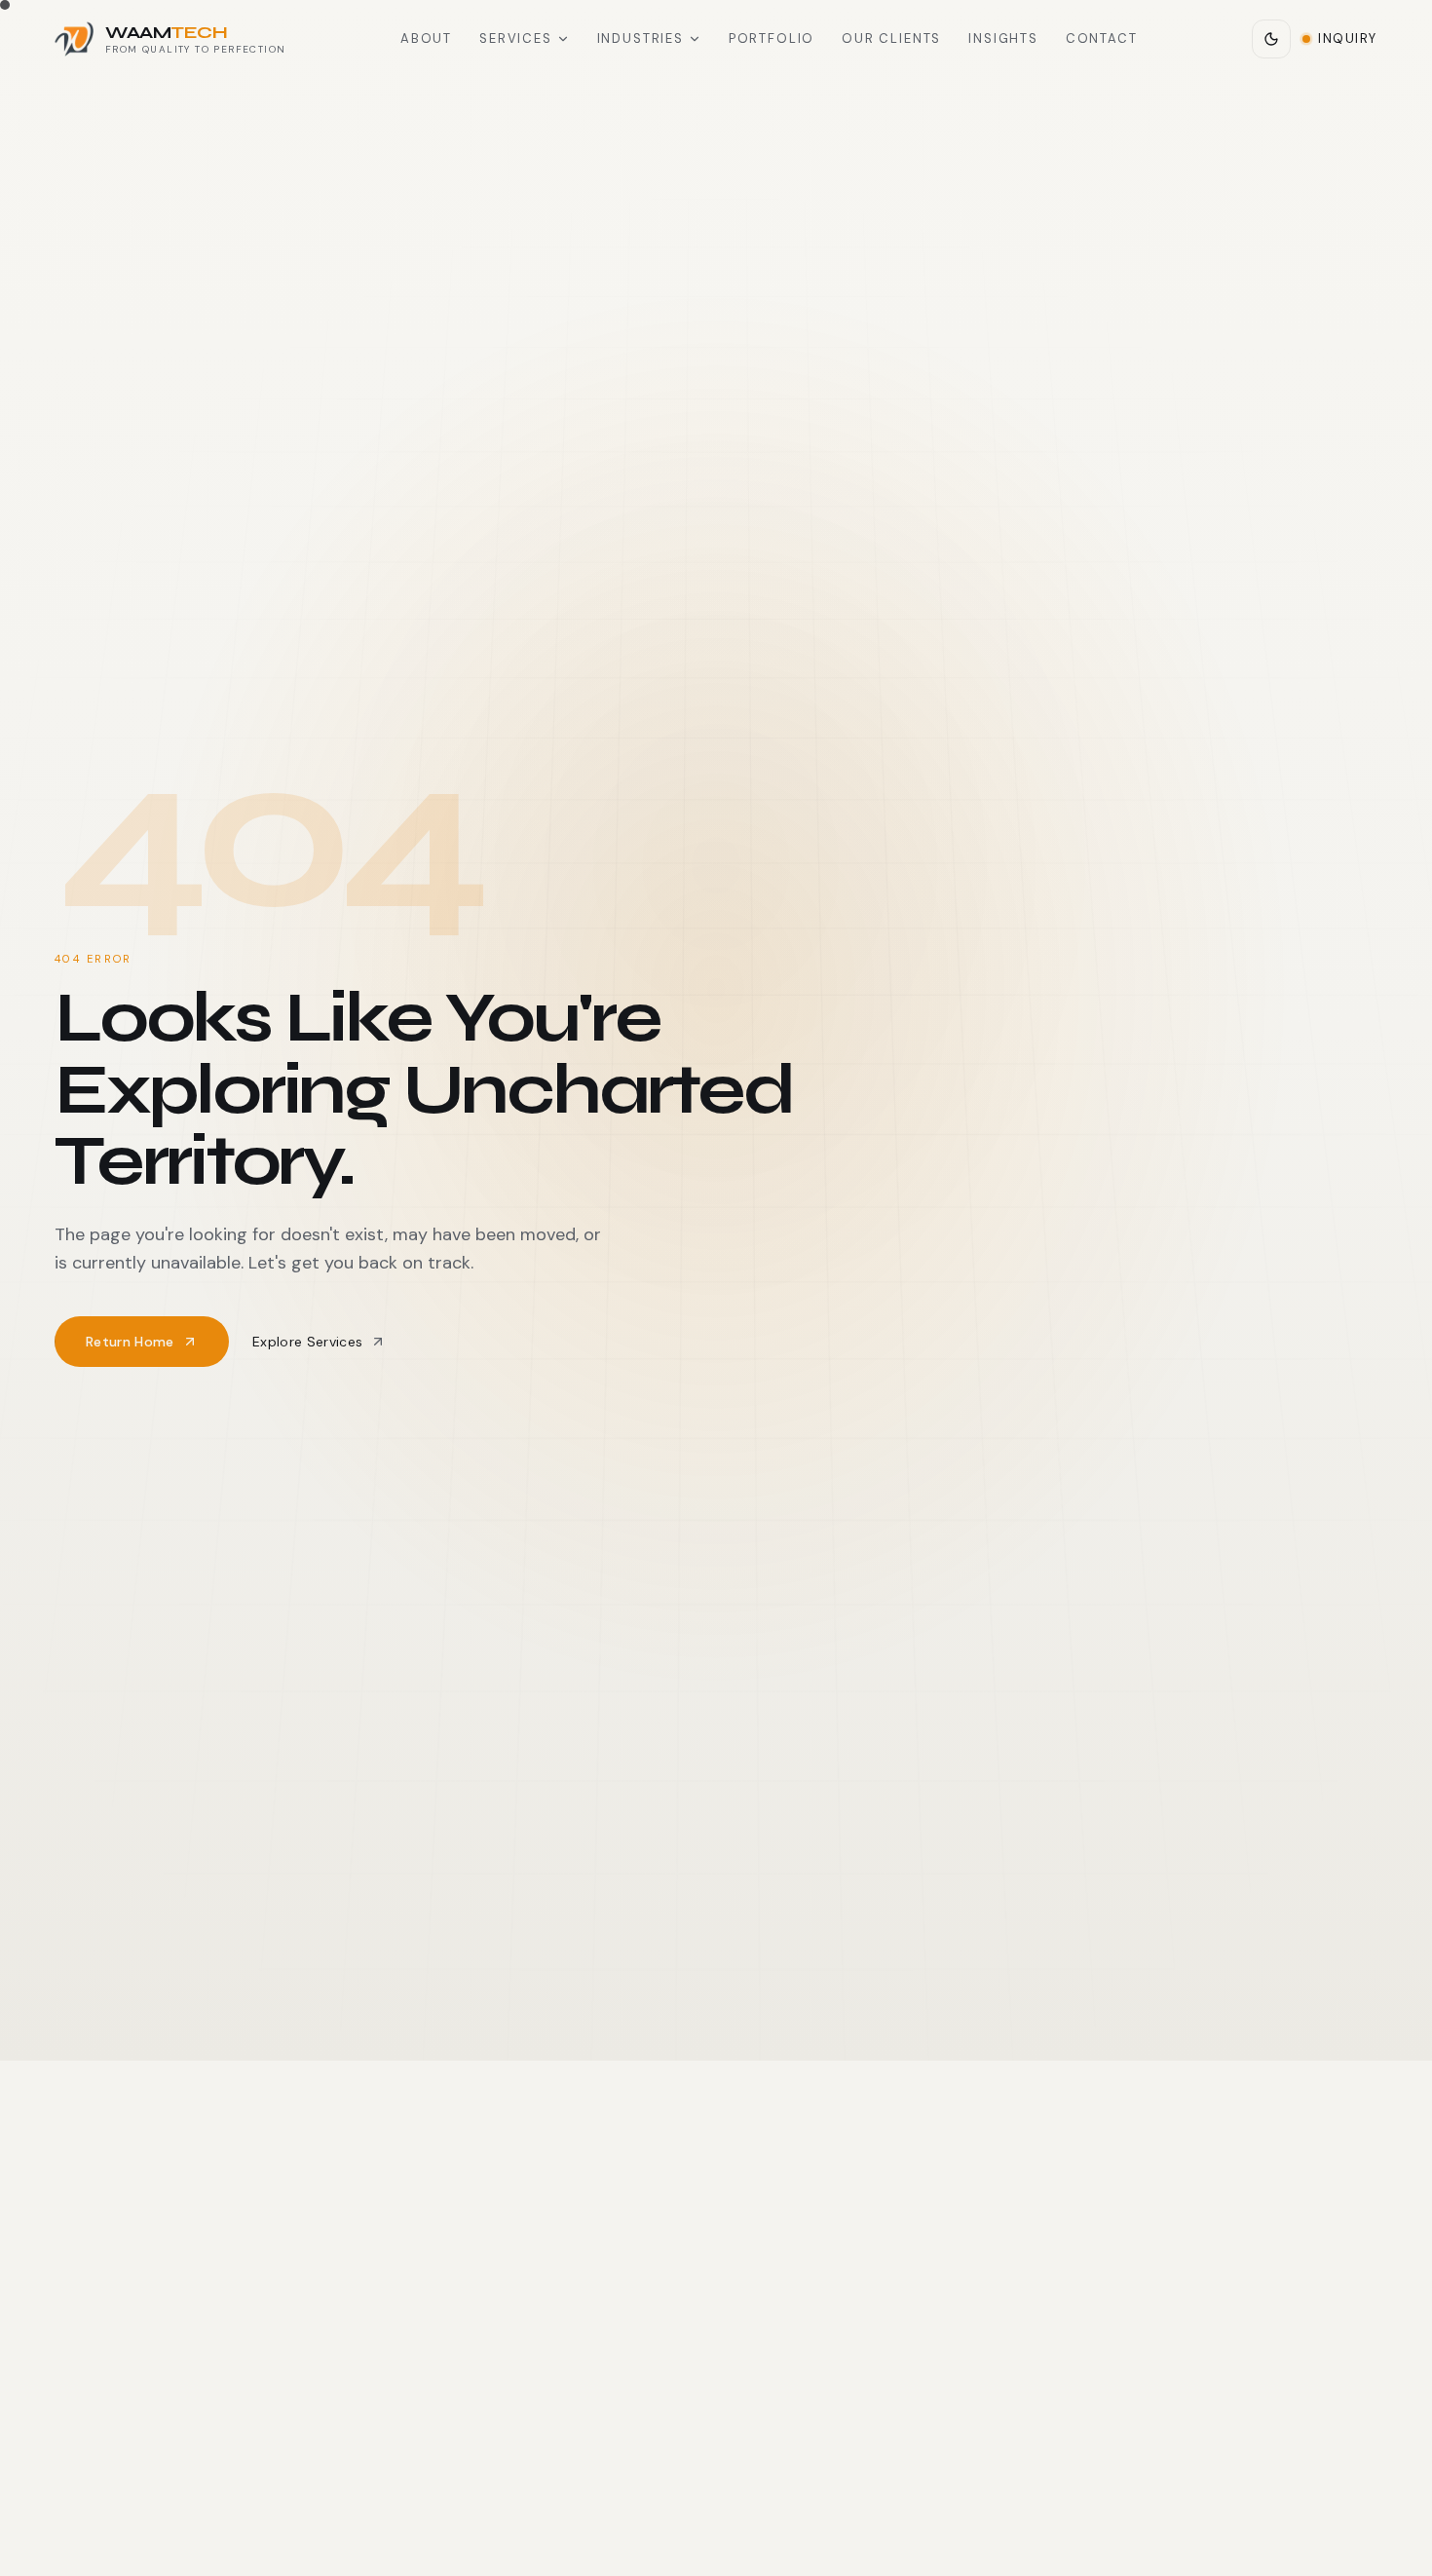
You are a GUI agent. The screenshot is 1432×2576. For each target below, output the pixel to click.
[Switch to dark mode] (1271, 39)
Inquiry (1348, 38)
